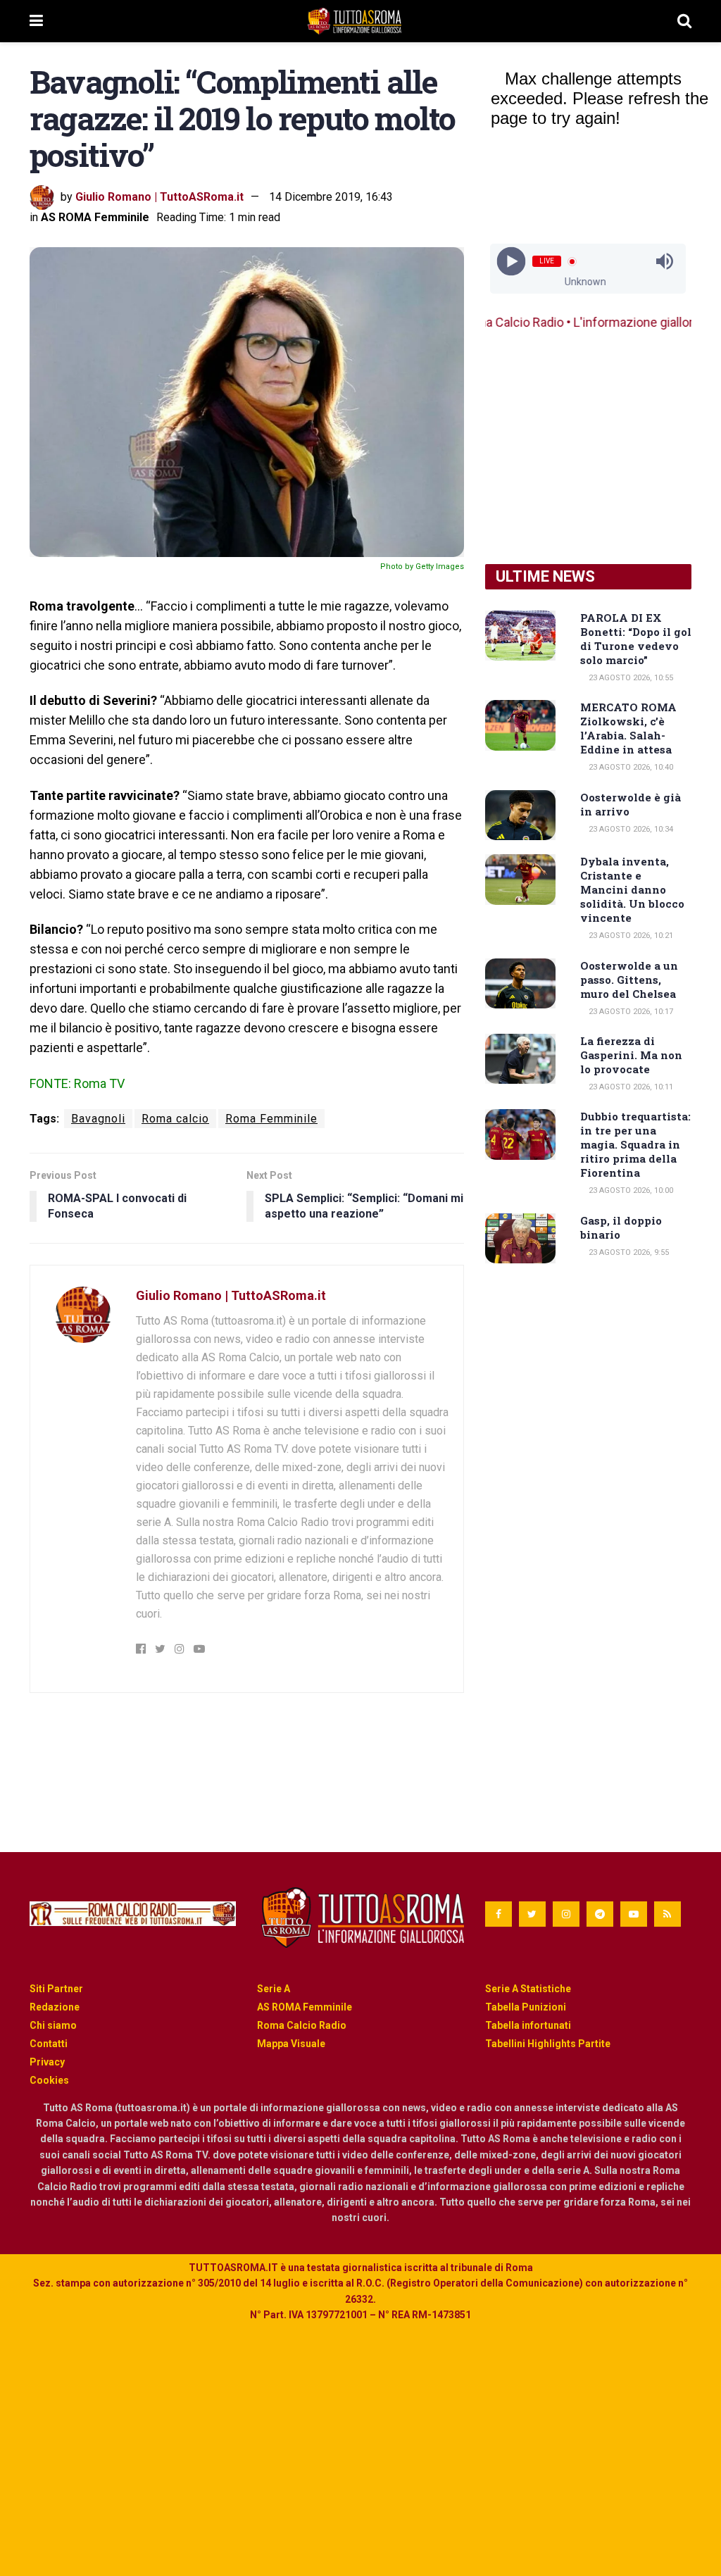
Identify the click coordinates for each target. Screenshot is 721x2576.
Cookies (49, 2080)
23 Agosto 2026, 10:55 (630, 678)
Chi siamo (53, 2025)
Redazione (55, 2007)
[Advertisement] (588, 448)
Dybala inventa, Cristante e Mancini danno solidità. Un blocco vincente (632, 889)
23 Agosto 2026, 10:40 (630, 767)
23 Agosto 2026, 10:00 (630, 1190)
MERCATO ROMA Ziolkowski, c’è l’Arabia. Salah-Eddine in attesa (628, 728)
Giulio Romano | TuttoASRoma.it (159, 197)
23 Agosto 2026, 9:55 (628, 1252)
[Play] (512, 262)
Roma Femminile (271, 1119)
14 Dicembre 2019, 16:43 (331, 197)
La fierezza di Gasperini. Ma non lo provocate (631, 1055)
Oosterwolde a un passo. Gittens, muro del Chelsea (629, 980)
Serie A (274, 1989)
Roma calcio (175, 1119)
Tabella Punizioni (526, 2007)
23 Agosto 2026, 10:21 (630, 936)
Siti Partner (56, 1989)
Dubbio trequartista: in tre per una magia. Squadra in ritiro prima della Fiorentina (635, 1144)
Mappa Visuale (291, 2044)
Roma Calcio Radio (302, 2025)
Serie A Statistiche (528, 1989)
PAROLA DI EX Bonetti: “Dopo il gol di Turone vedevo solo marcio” (636, 639)
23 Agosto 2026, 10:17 (630, 1012)
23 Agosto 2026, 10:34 (630, 829)
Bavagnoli (98, 1119)
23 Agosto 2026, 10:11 (630, 1087)
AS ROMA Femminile (95, 217)
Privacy (47, 2062)
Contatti (49, 2044)
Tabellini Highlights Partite (548, 2044)
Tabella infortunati (528, 2025)
